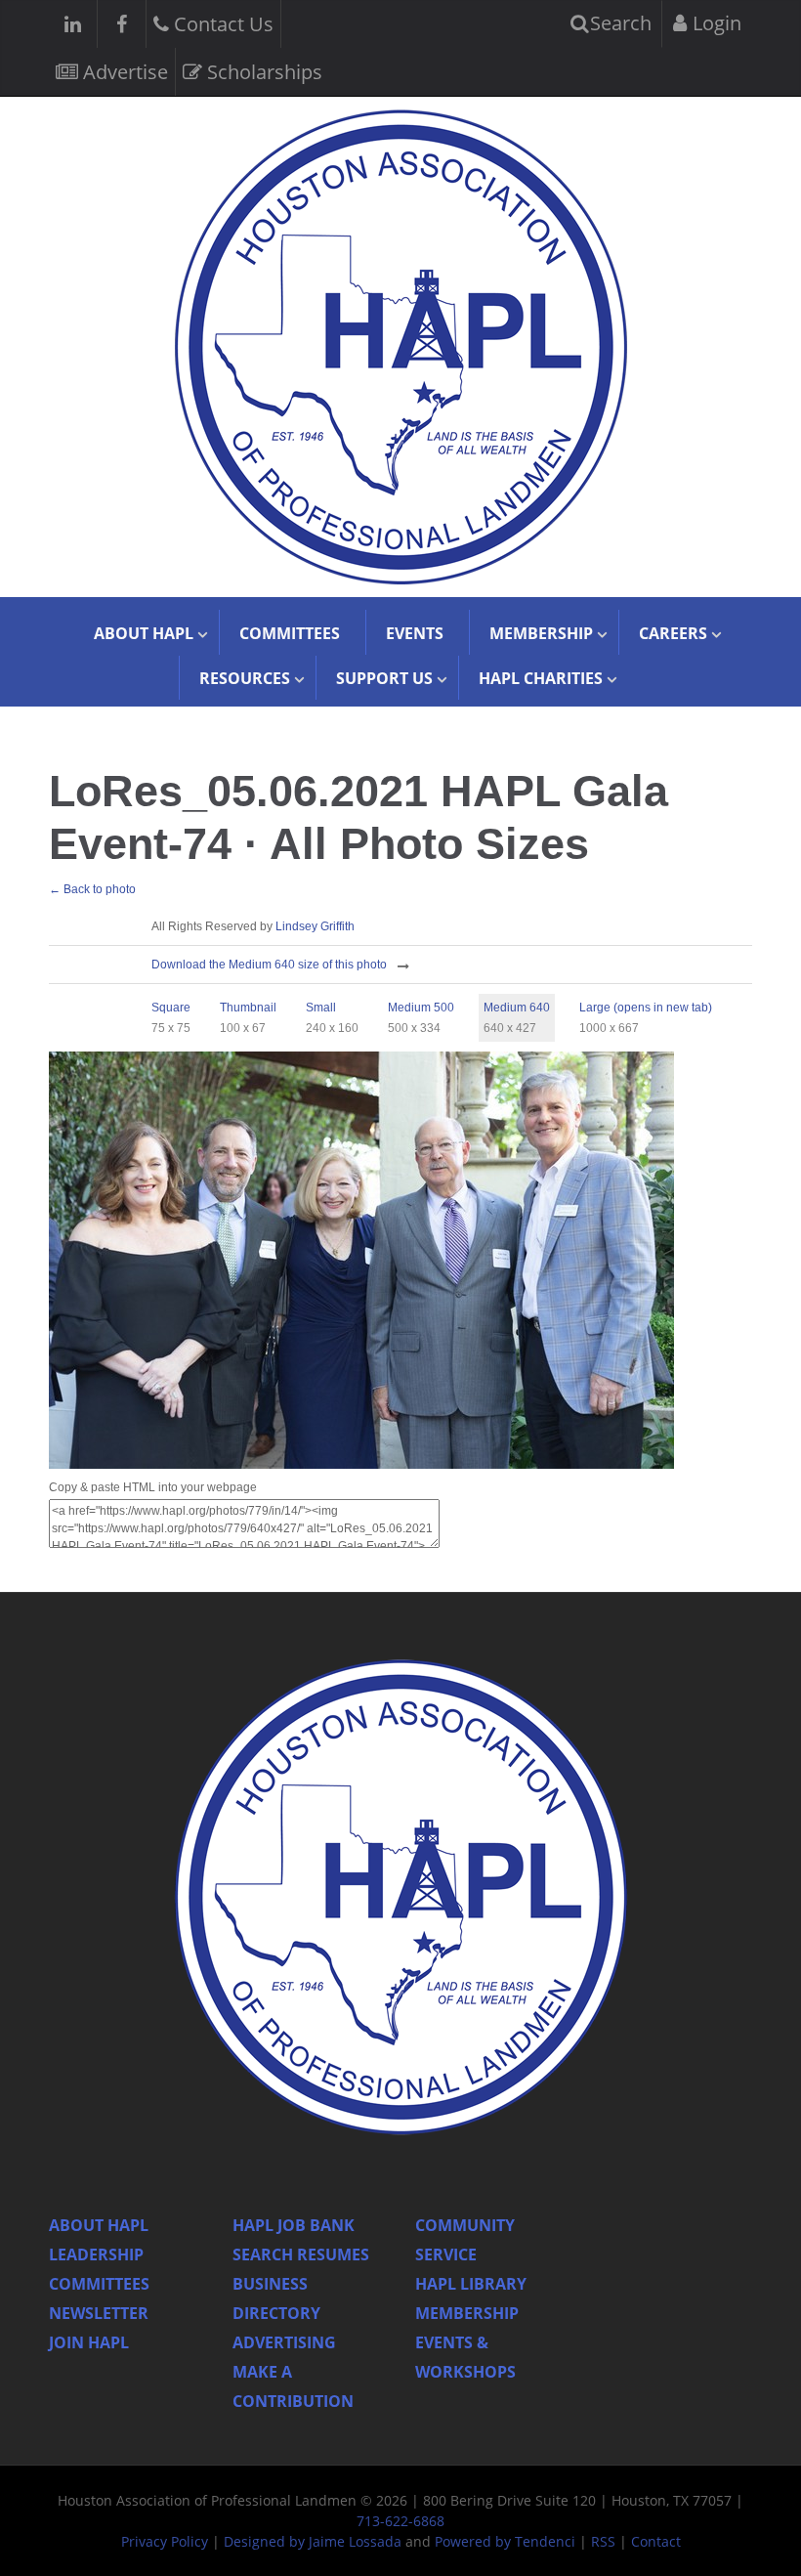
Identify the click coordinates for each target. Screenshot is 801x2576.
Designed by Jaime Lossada (313, 2541)
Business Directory (276, 2298)
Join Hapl (89, 2342)
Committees (290, 633)
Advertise (123, 72)
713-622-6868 (400, 2521)
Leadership (96, 2254)
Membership (467, 2313)
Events (415, 633)
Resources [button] (245, 678)
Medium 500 (421, 1008)
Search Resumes (301, 2254)
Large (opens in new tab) (646, 1008)
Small (321, 1008)
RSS (603, 2541)
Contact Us (221, 24)
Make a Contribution (293, 2386)
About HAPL (99, 2225)
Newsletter (99, 2313)
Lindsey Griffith (315, 926)
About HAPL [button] (144, 633)
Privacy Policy (165, 2541)
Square (171, 1008)
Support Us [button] (384, 678)
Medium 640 (517, 1008)
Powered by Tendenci (505, 2541)
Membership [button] (541, 633)
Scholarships (262, 72)
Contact (656, 2541)
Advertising (284, 2342)
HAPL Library (471, 2284)
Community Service (465, 2240)
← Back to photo (92, 889)
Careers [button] (673, 633)
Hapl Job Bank (294, 2225)
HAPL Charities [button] (541, 678)
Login (715, 23)
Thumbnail (248, 1008)
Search (618, 23)
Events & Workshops (465, 2357)
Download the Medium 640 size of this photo (269, 965)
